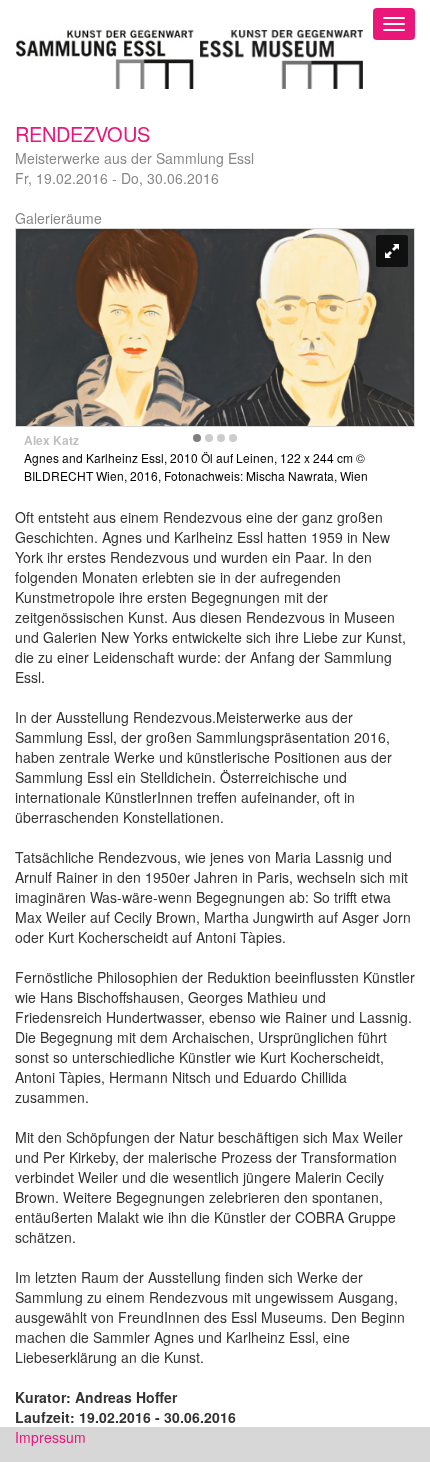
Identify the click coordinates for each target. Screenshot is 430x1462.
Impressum (50, 1437)
